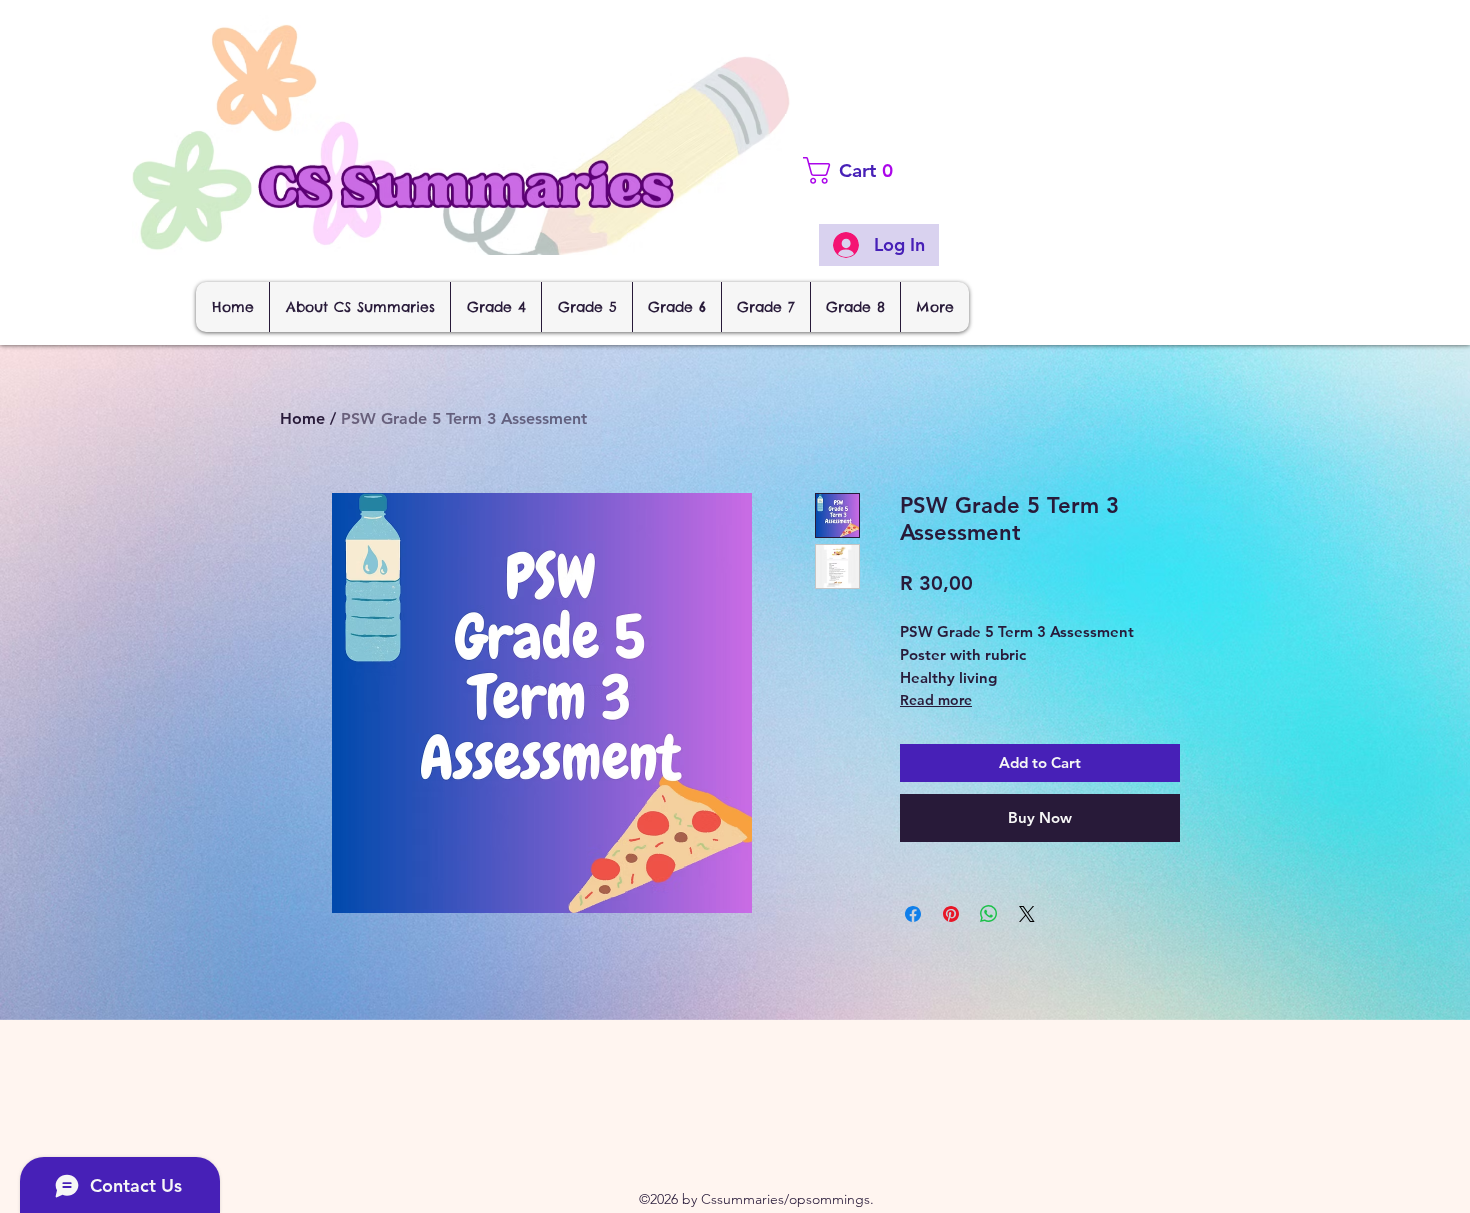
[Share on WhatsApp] (989, 914)
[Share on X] (1027, 914)
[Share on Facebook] (913, 914)
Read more (936, 700)
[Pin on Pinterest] (951, 914)
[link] (886, 170)
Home (302, 418)
